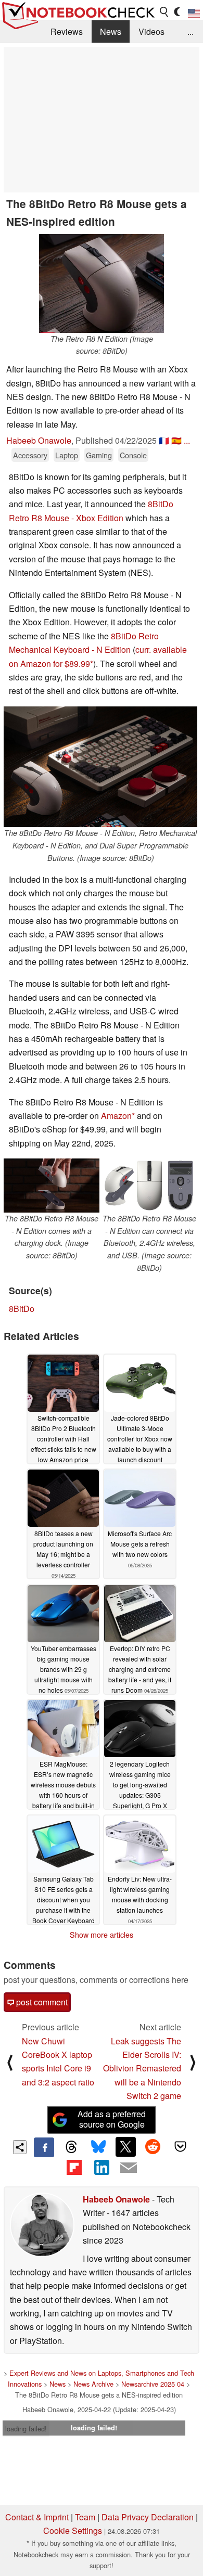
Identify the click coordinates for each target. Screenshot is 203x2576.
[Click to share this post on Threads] (71, 2147)
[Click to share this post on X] (125, 2147)
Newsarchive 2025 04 (153, 2384)
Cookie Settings (73, 2530)
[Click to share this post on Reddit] (153, 2147)
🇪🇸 (176, 440)
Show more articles (102, 1935)
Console (133, 455)
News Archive (93, 2384)
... (191, 31)
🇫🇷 (164, 440)
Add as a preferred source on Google (112, 2119)
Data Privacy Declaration (148, 2517)
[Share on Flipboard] (74, 2167)
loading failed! (26, 2429)
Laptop (67, 455)
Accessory (30, 455)
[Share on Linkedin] (102, 2167)
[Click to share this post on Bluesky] (98, 2147)
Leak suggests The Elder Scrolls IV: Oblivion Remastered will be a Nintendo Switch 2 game (142, 2069)
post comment (41, 2002)
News (111, 31)
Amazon (116, 1116)
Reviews (67, 31)
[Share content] (20, 2147)
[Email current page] (129, 2168)
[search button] (164, 12)
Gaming (99, 455)
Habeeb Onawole (39, 440)
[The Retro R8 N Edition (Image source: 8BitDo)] (102, 284)
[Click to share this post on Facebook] (44, 2147)
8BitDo (22, 1309)
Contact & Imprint (37, 2517)
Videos (151, 31)
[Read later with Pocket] (180, 2147)
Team (85, 2517)
